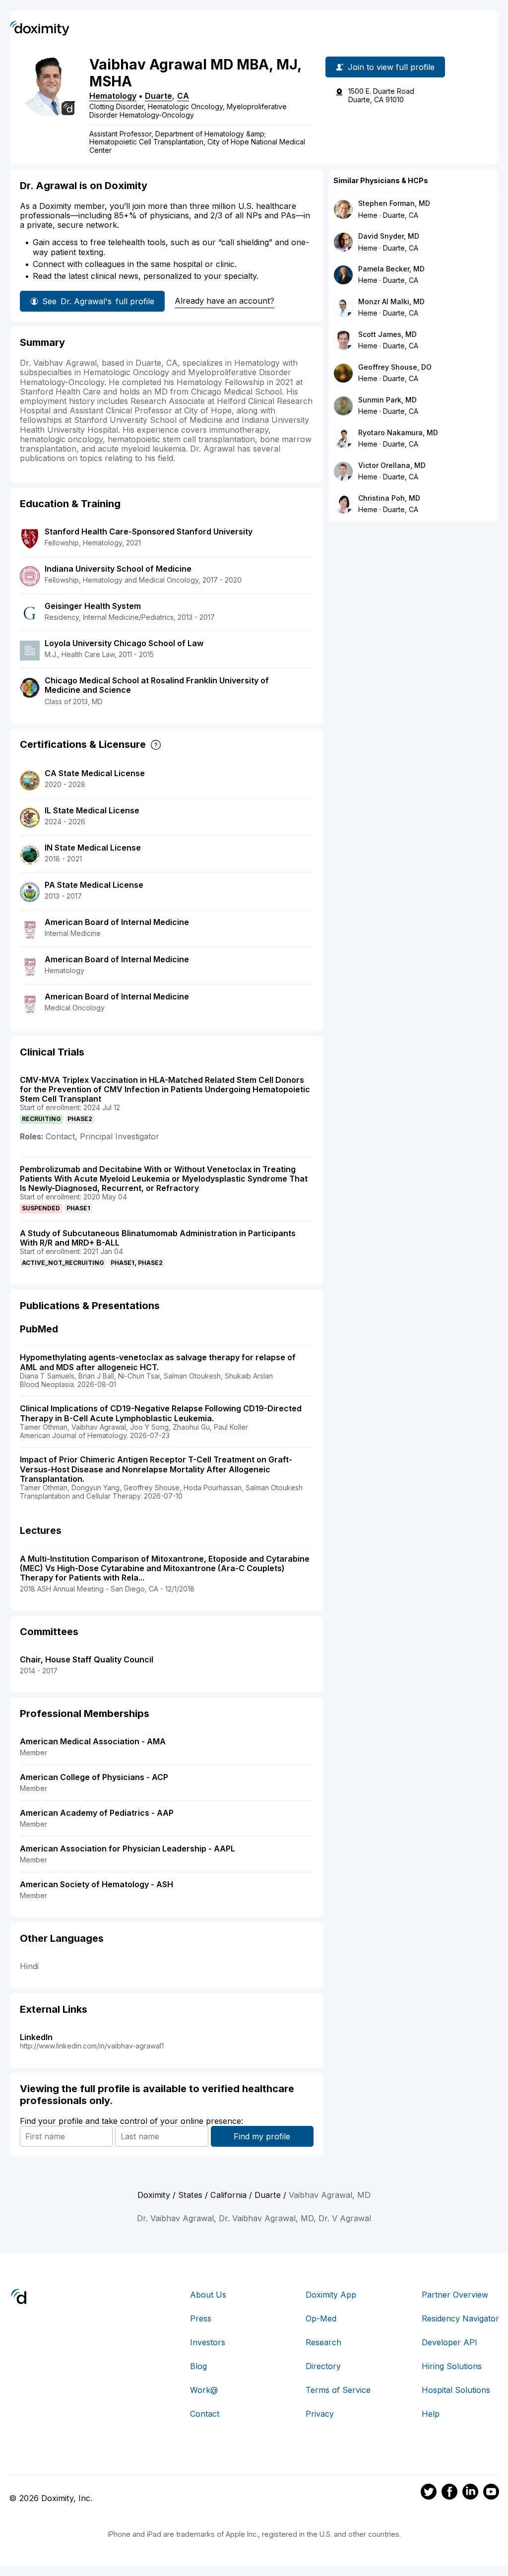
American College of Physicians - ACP (94, 1777)
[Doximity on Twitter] (429, 2493)
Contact (205, 2414)
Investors (208, 2342)
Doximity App (331, 2295)
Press (201, 2318)
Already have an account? (224, 301)
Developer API (449, 2342)
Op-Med (321, 2318)
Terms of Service (338, 2390)
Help (431, 2414)
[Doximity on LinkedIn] (470, 2493)
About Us (208, 2295)
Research (323, 2342)
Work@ (204, 2390)
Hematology (113, 96)
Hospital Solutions (456, 2390)
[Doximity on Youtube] (491, 2493)
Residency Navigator (460, 2318)
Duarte (159, 96)
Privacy (320, 2414)
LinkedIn (36, 2037)
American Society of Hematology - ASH (96, 1884)
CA (183, 96)
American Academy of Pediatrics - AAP (97, 1813)
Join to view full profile (391, 67)
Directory (323, 2366)
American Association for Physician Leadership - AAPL (127, 1849)
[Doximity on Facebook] (449, 2493)
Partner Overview (455, 2295)
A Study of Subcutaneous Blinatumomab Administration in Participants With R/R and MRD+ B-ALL (158, 1238)
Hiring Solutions (452, 2366)
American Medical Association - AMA (93, 1741)
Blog (198, 2366)
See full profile (98, 301)
